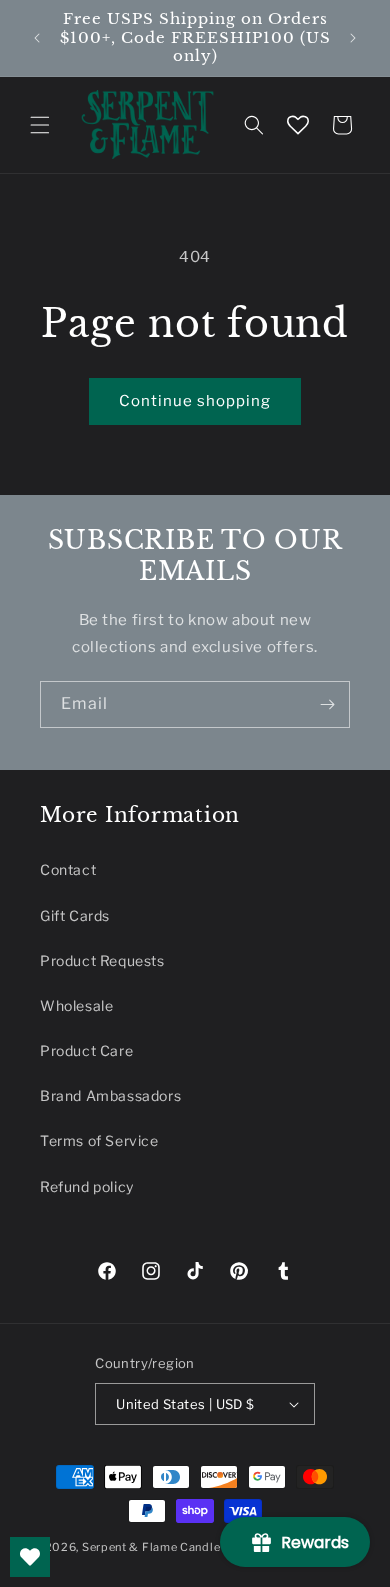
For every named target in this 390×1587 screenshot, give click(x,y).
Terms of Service (99, 1140)
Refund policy (87, 1186)
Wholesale (76, 1005)
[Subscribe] (327, 704)
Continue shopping (195, 401)
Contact (68, 869)
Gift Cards (75, 915)
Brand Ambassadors (110, 1095)
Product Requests (102, 960)
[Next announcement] (353, 38)
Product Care (86, 1050)
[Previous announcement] (37, 38)
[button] (40, 125)
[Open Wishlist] (298, 125)
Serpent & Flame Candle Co (161, 1547)
